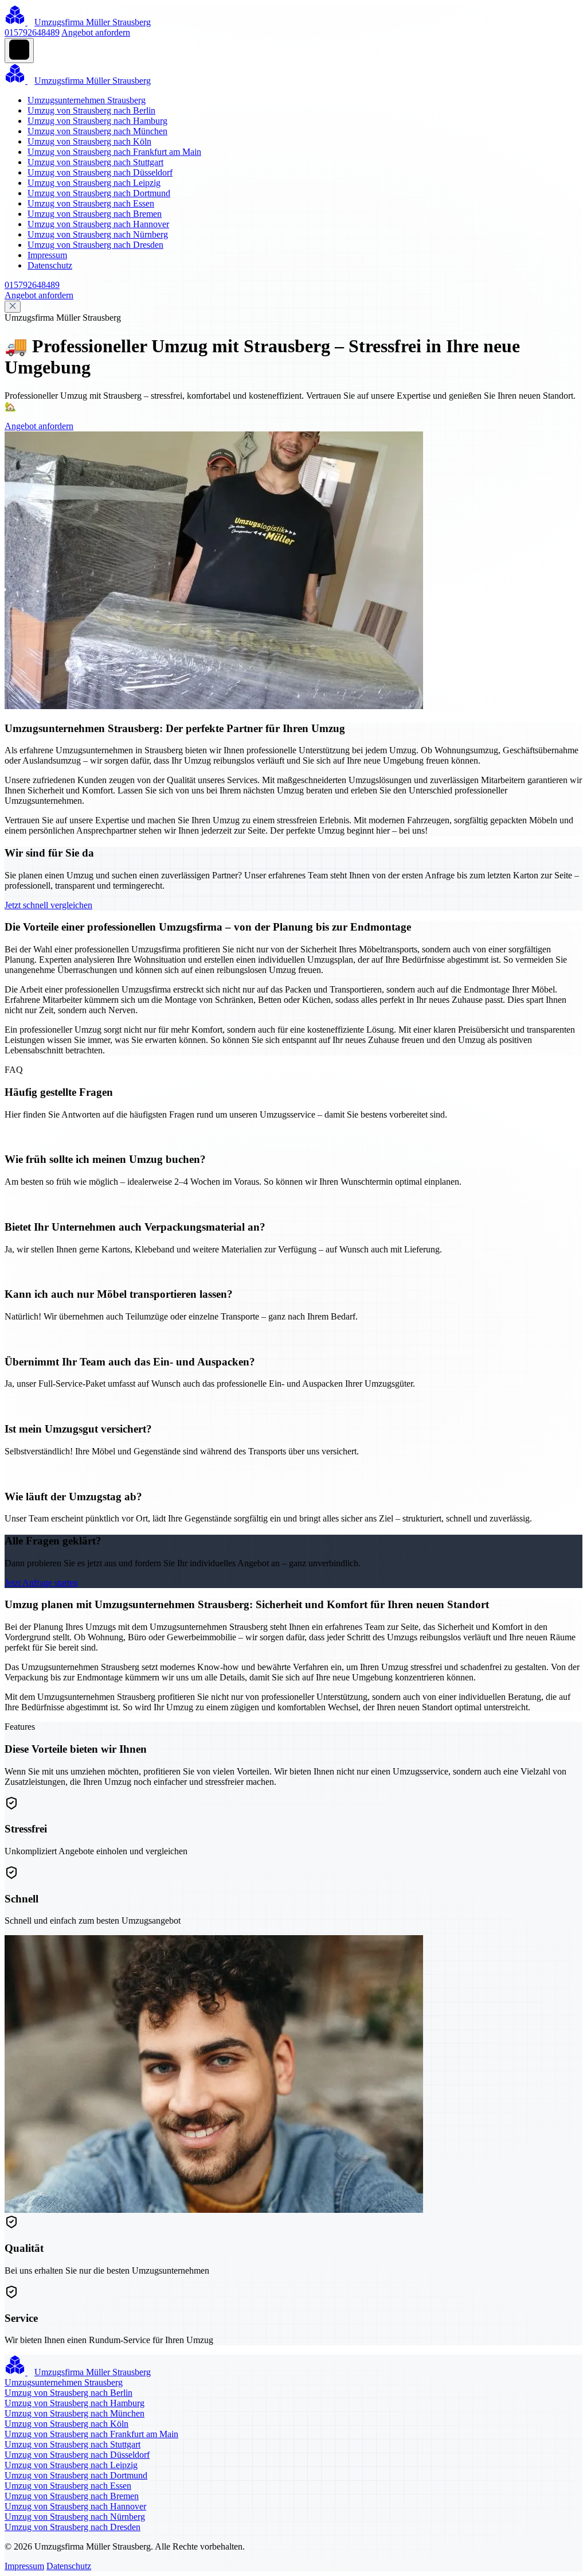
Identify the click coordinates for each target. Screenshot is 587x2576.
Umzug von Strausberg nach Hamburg (97, 121)
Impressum (47, 255)
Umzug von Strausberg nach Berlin (91, 110)
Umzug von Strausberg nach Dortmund (99, 193)
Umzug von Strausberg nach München (97, 131)
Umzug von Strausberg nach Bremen (95, 214)
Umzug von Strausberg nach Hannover (98, 224)
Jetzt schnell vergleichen (48, 905)
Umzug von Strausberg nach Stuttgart (95, 162)
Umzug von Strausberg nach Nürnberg (98, 234)
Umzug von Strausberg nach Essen (91, 203)
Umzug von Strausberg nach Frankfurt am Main (114, 152)
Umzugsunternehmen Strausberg (87, 100)
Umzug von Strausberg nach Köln (89, 141)
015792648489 (32, 32)
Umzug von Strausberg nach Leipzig (94, 183)
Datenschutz (50, 265)
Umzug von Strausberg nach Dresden (95, 245)
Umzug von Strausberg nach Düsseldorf (100, 172)
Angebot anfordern (96, 32)
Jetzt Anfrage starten (41, 1583)
